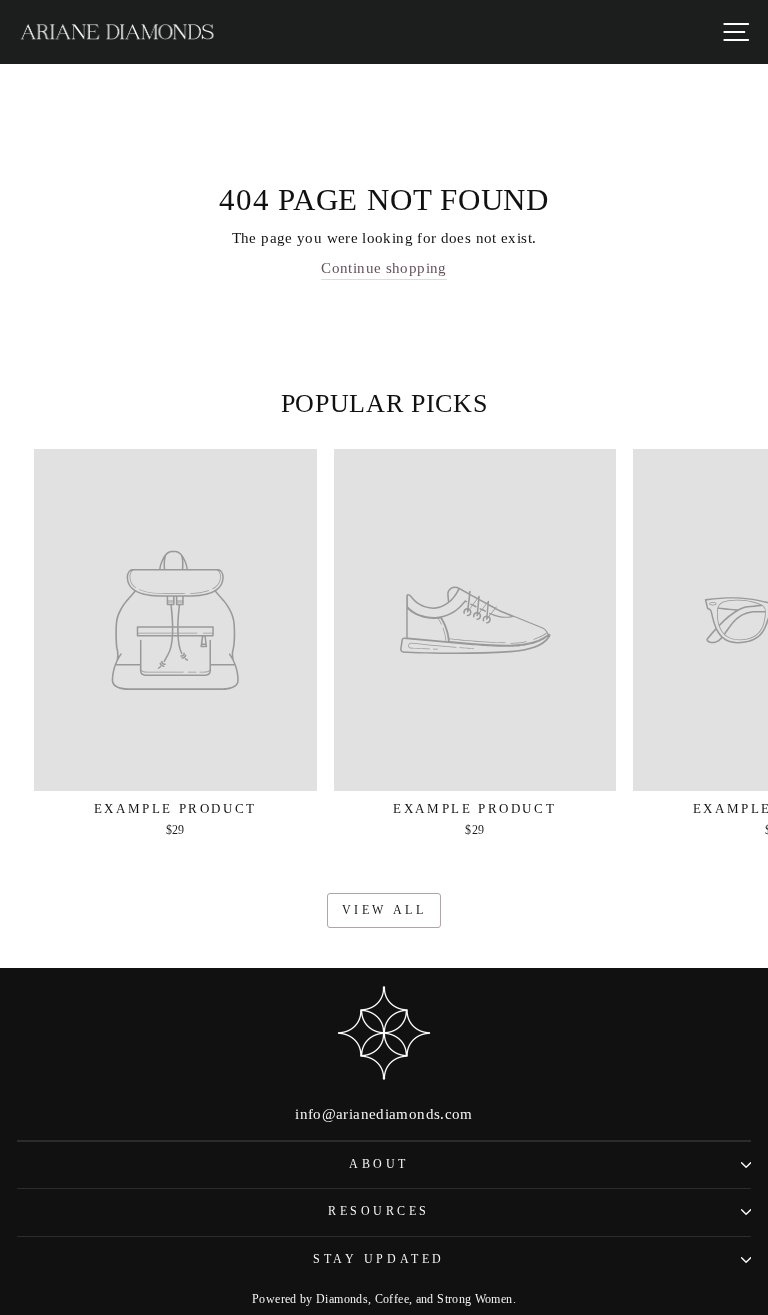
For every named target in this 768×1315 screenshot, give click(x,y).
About (379, 1164)
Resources (379, 1211)
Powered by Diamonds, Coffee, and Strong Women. (384, 1299)
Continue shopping (383, 268)
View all (384, 910)
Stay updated (378, 1259)
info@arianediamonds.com (383, 1114)
